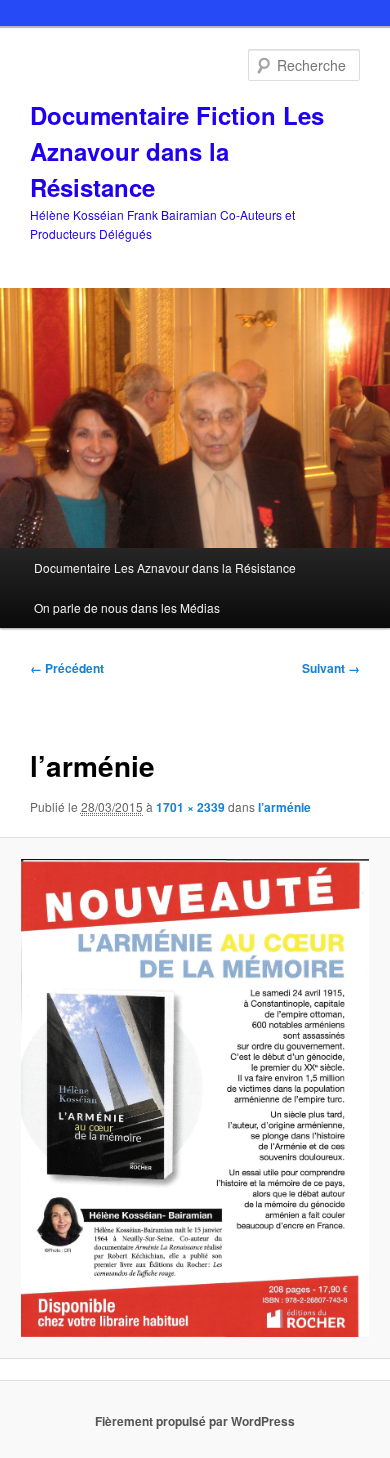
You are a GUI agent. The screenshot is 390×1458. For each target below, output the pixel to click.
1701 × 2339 (190, 807)
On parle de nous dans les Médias (127, 607)
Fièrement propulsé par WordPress (195, 1421)
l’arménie (284, 807)
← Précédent (67, 668)
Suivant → (331, 668)
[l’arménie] (194, 1098)
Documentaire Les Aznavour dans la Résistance (165, 567)
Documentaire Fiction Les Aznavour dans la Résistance (177, 151)
